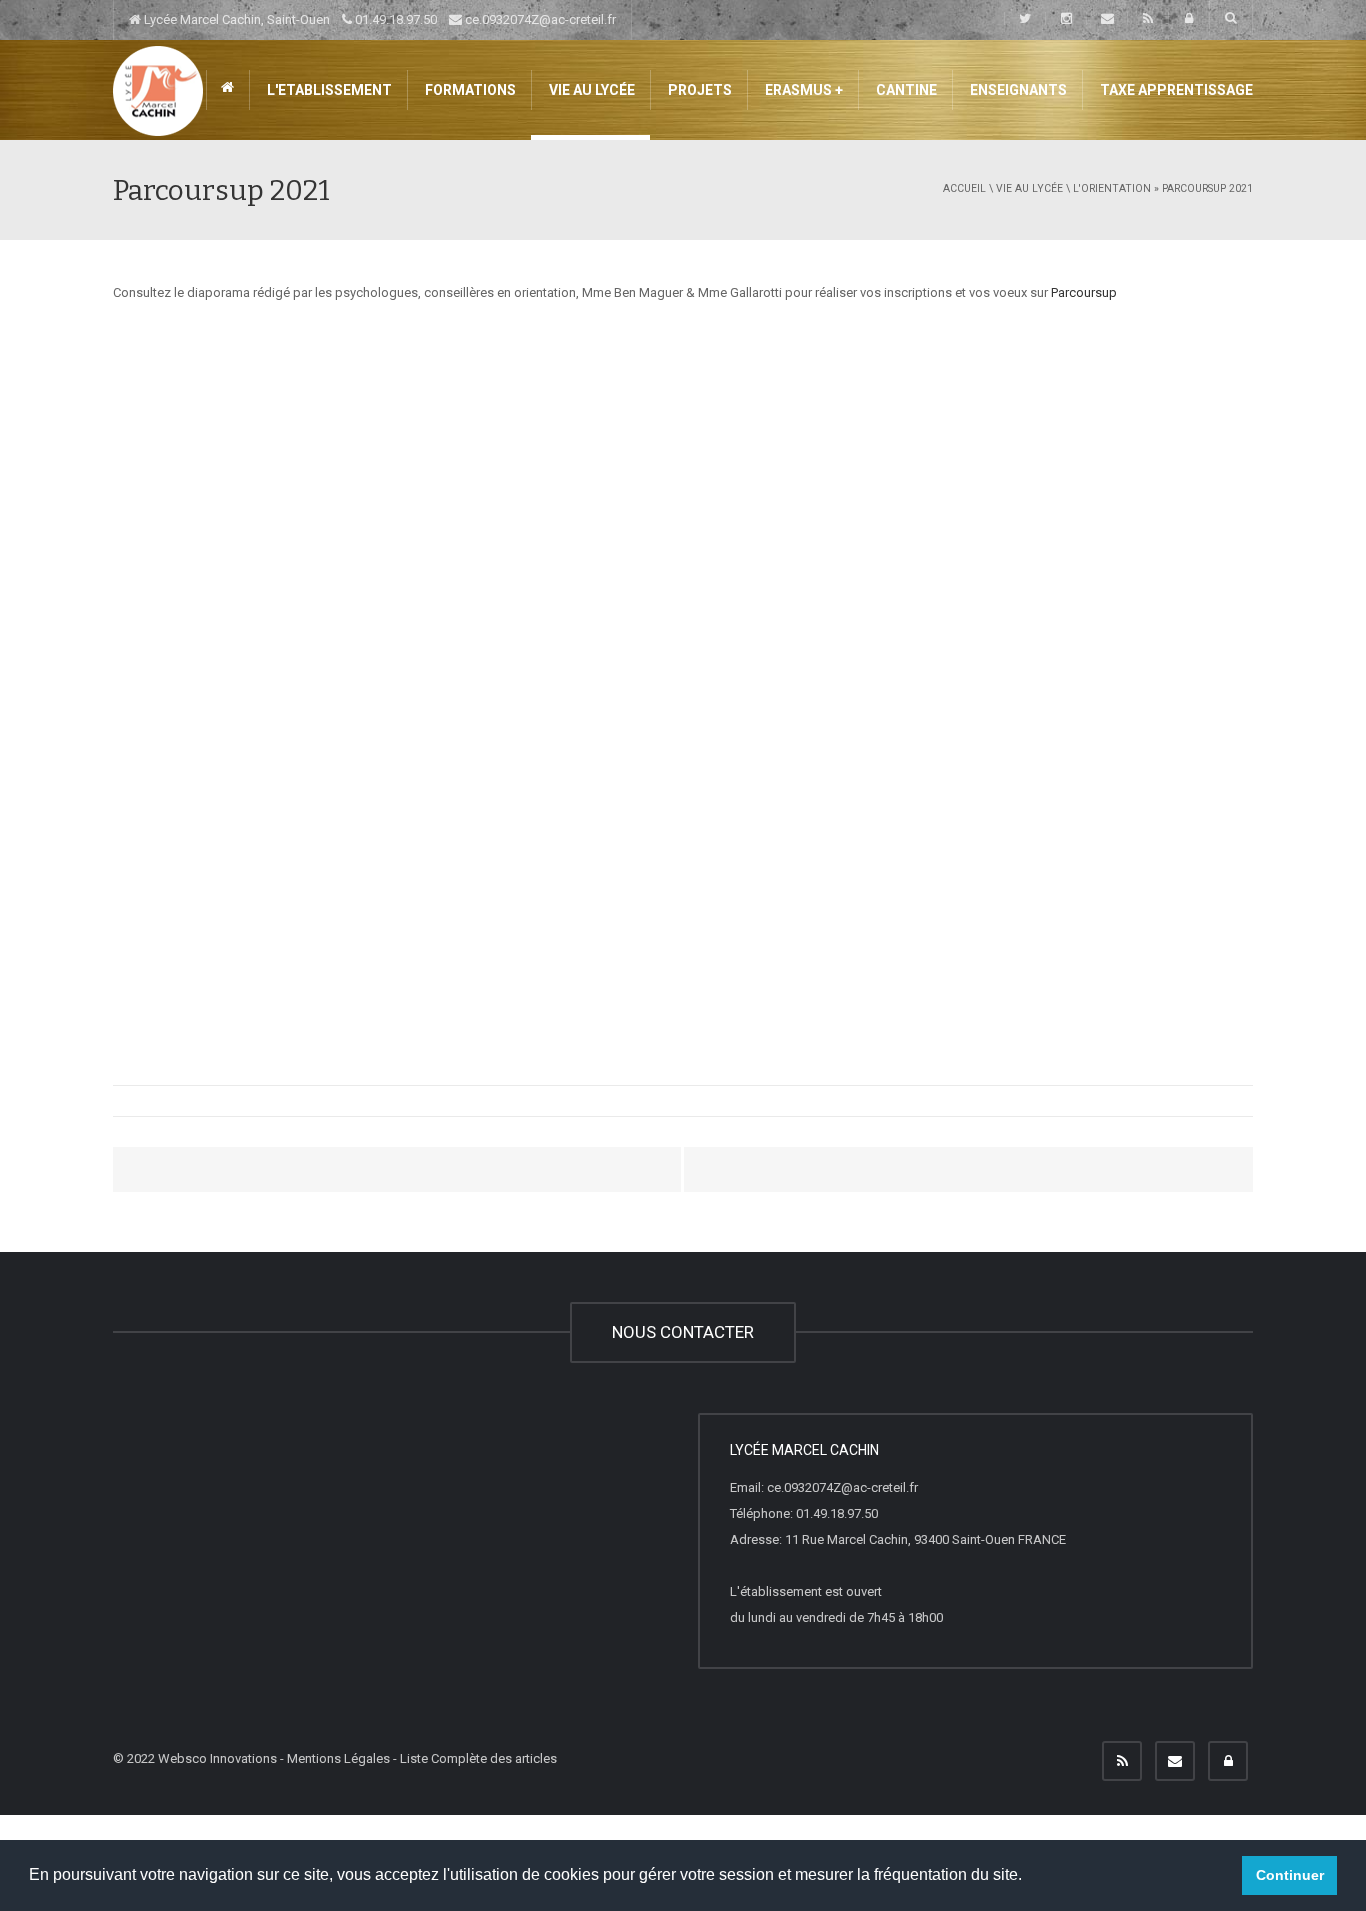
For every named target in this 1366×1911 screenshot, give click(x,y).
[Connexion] (1228, 1761)
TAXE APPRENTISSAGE (1175, 90)
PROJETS (698, 90)
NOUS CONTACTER (683, 1332)
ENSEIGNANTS (1017, 90)
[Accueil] (158, 89)
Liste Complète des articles (478, 1758)
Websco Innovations (217, 1758)
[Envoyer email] (1175, 1761)
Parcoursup (1084, 292)
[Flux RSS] (1122, 1761)
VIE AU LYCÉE (590, 90)
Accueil (964, 188)
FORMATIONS (469, 90)
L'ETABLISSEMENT (328, 90)
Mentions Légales (338, 1758)
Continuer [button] (1290, 1875)
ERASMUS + (802, 90)
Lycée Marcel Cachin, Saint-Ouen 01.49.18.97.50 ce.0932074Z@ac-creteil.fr (378, 19)
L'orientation (1112, 188)
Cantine (905, 90)
